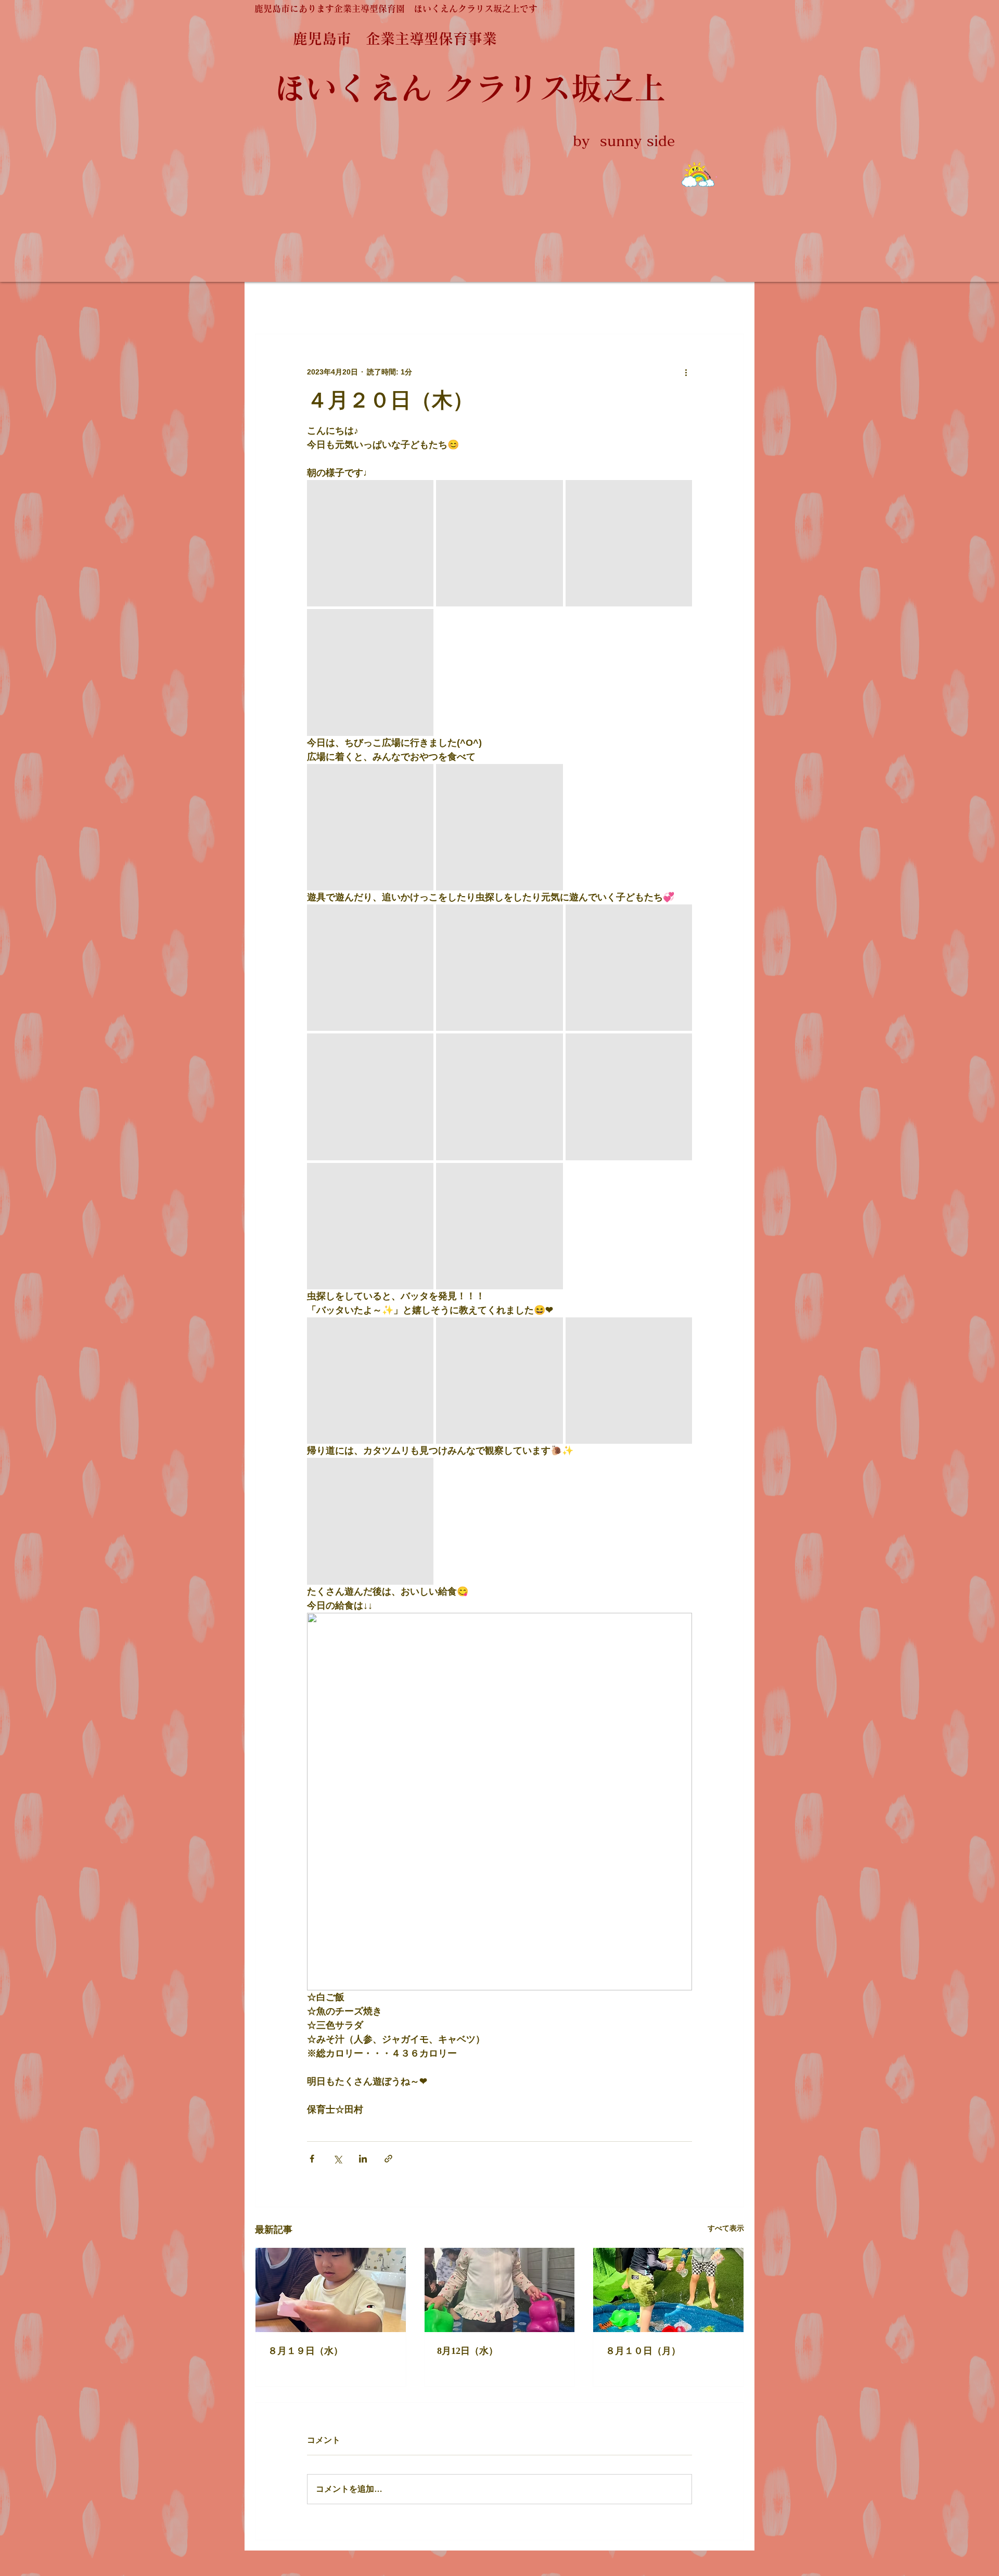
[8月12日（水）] (500, 2290)
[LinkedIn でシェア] (363, 2159)
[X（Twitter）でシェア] (337, 2159)
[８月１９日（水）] (331, 2290)
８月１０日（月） (643, 2351)
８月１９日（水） (305, 2351)
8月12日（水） (468, 2351)
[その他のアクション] (686, 372)
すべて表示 (726, 2228)
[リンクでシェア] (388, 2159)
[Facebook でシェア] (312, 2159)
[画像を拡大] (370, 543)
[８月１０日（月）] (668, 2290)
